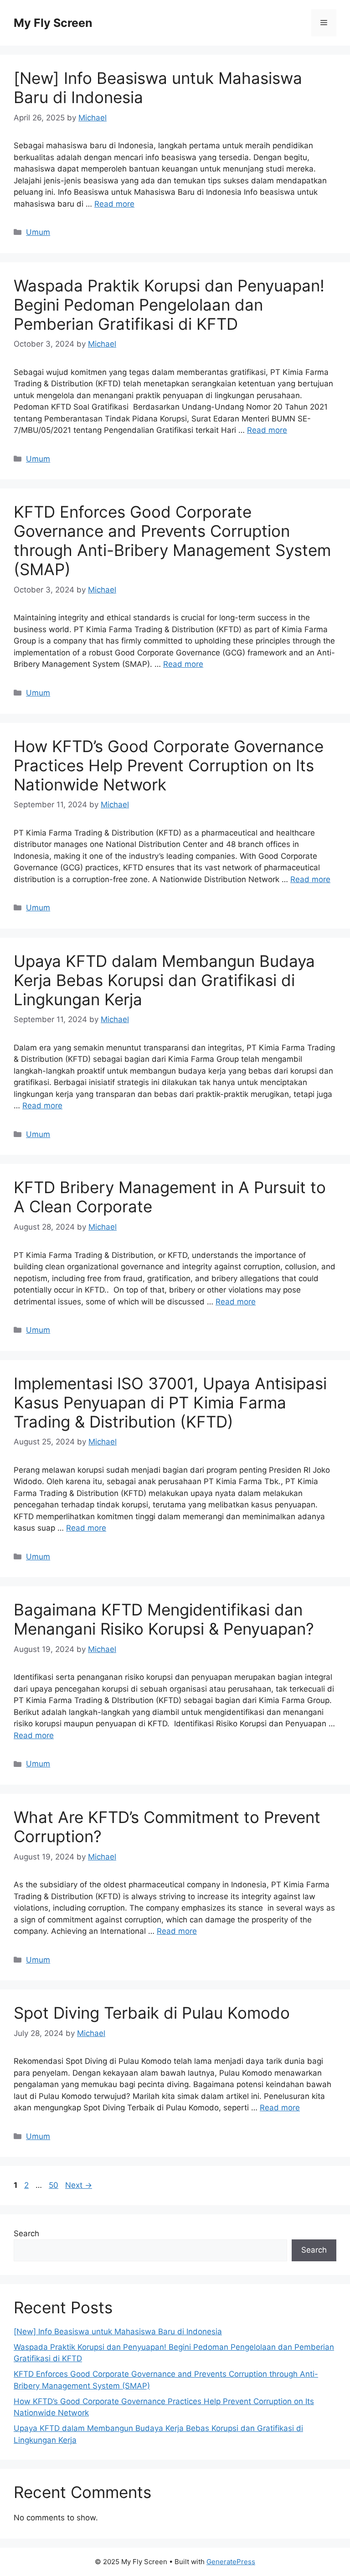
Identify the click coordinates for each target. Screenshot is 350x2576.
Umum (38, 232)
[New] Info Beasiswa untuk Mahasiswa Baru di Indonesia (118, 2332)
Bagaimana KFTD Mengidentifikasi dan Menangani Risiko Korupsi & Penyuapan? (164, 1619)
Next (79, 2185)
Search (26, 2233)
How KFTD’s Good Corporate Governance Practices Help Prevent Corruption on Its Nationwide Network (169, 765)
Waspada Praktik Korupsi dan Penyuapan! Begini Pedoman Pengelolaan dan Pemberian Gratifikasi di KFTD (169, 305)
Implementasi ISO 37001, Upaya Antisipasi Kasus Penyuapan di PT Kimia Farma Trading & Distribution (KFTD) (170, 1402)
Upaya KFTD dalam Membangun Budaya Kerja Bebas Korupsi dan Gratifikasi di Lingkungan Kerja (164, 980)
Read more (114, 204)
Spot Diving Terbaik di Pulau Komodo (152, 2013)
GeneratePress (231, 2562)
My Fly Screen (53, 23)
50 (54, 2185)
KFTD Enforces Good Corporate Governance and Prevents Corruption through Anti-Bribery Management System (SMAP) (172, 540)
